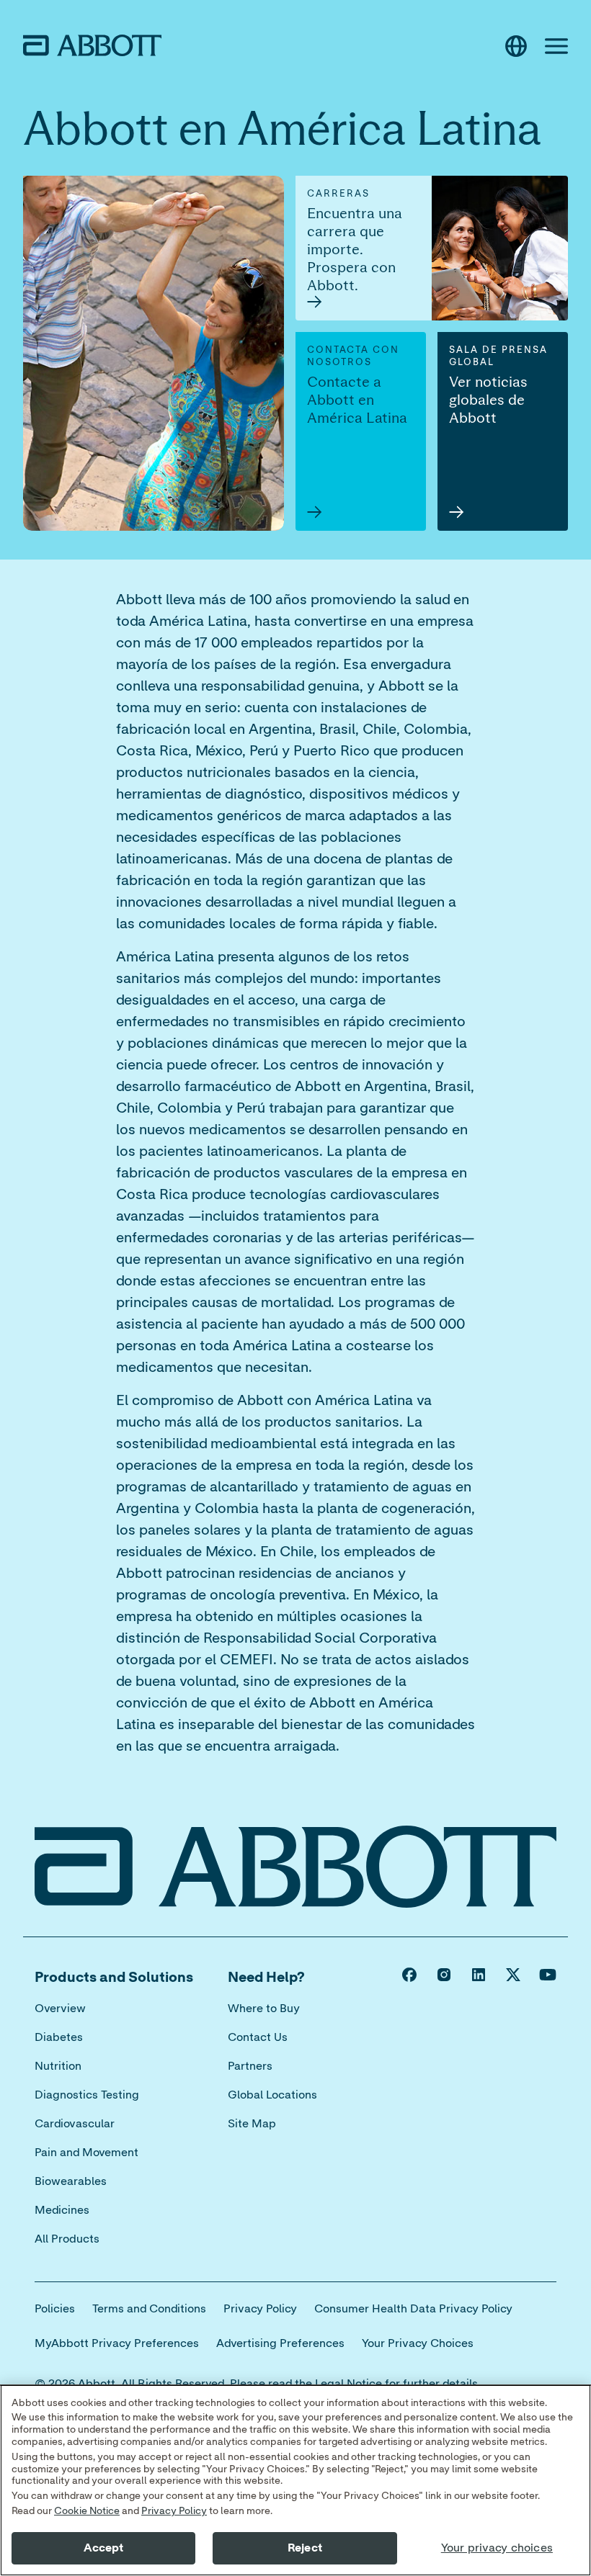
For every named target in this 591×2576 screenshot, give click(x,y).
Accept (104, 2548)
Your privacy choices (497, 2548)
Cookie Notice (87, 2511)
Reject (305, 2548)
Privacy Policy (174, 2511)
